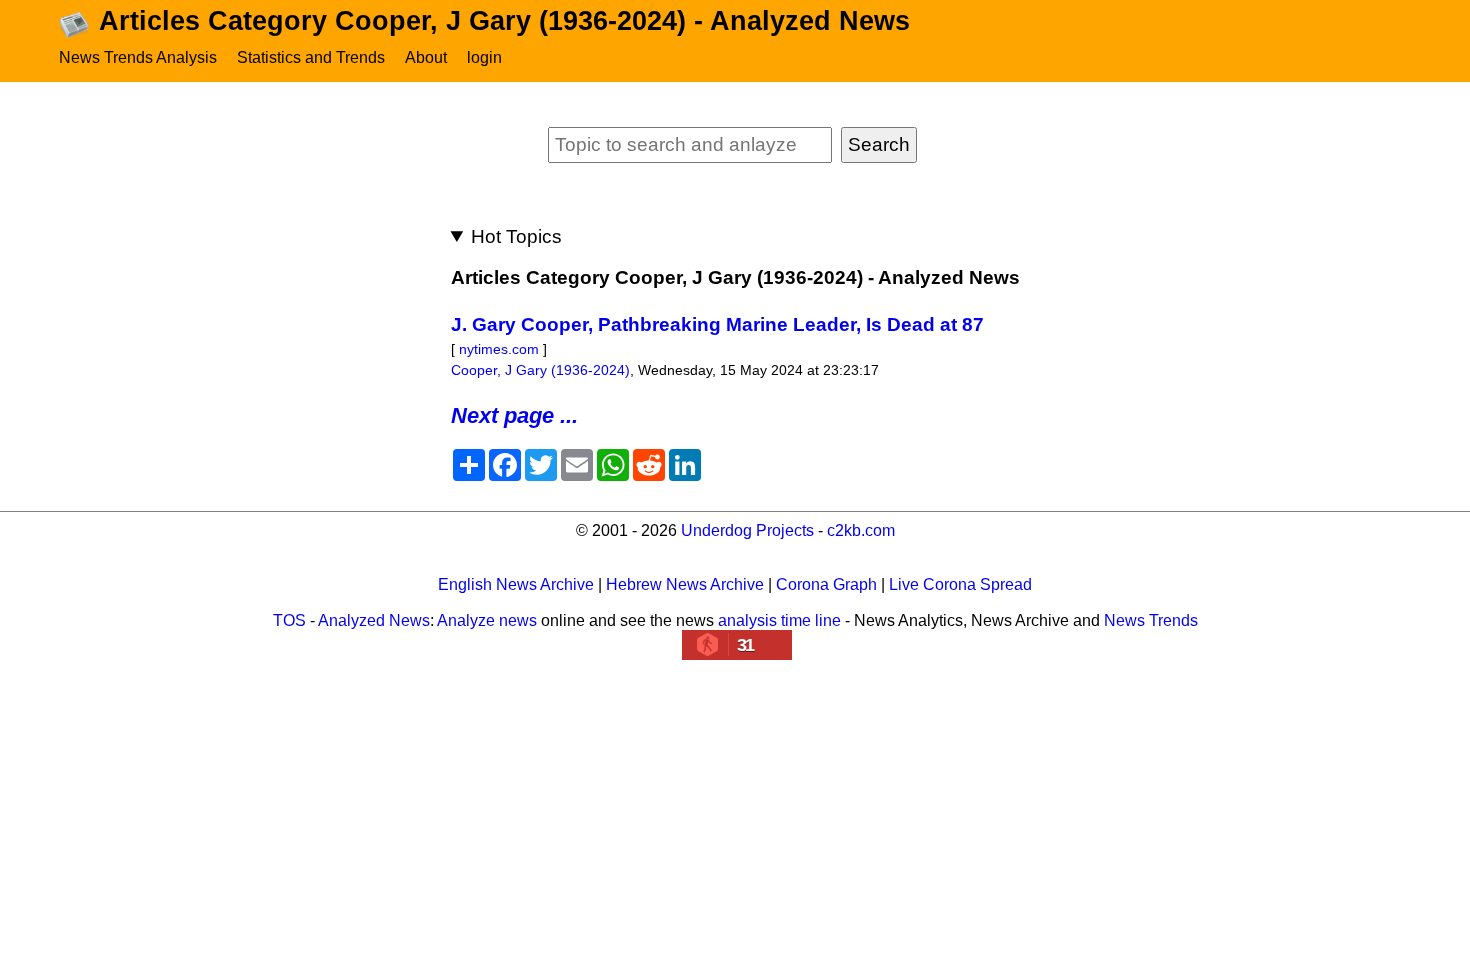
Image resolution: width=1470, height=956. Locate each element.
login (484, 57)
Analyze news (487, 620)
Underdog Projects (747, 530)
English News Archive (516, 584)
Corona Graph (826, 584)
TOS (289, 620)
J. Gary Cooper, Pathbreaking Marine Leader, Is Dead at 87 (717, 324)
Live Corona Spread (960, 584)
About (426, 57)
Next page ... (514, 415)
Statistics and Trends (311, 57)
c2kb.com (861, 530)
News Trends (1151, 620)
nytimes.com (499, 349)
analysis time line (779, 620)
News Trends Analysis (138, 57)
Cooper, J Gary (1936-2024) (540, 370)
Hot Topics (516, 236)
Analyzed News (374, 620)
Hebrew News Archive (685, 584)
